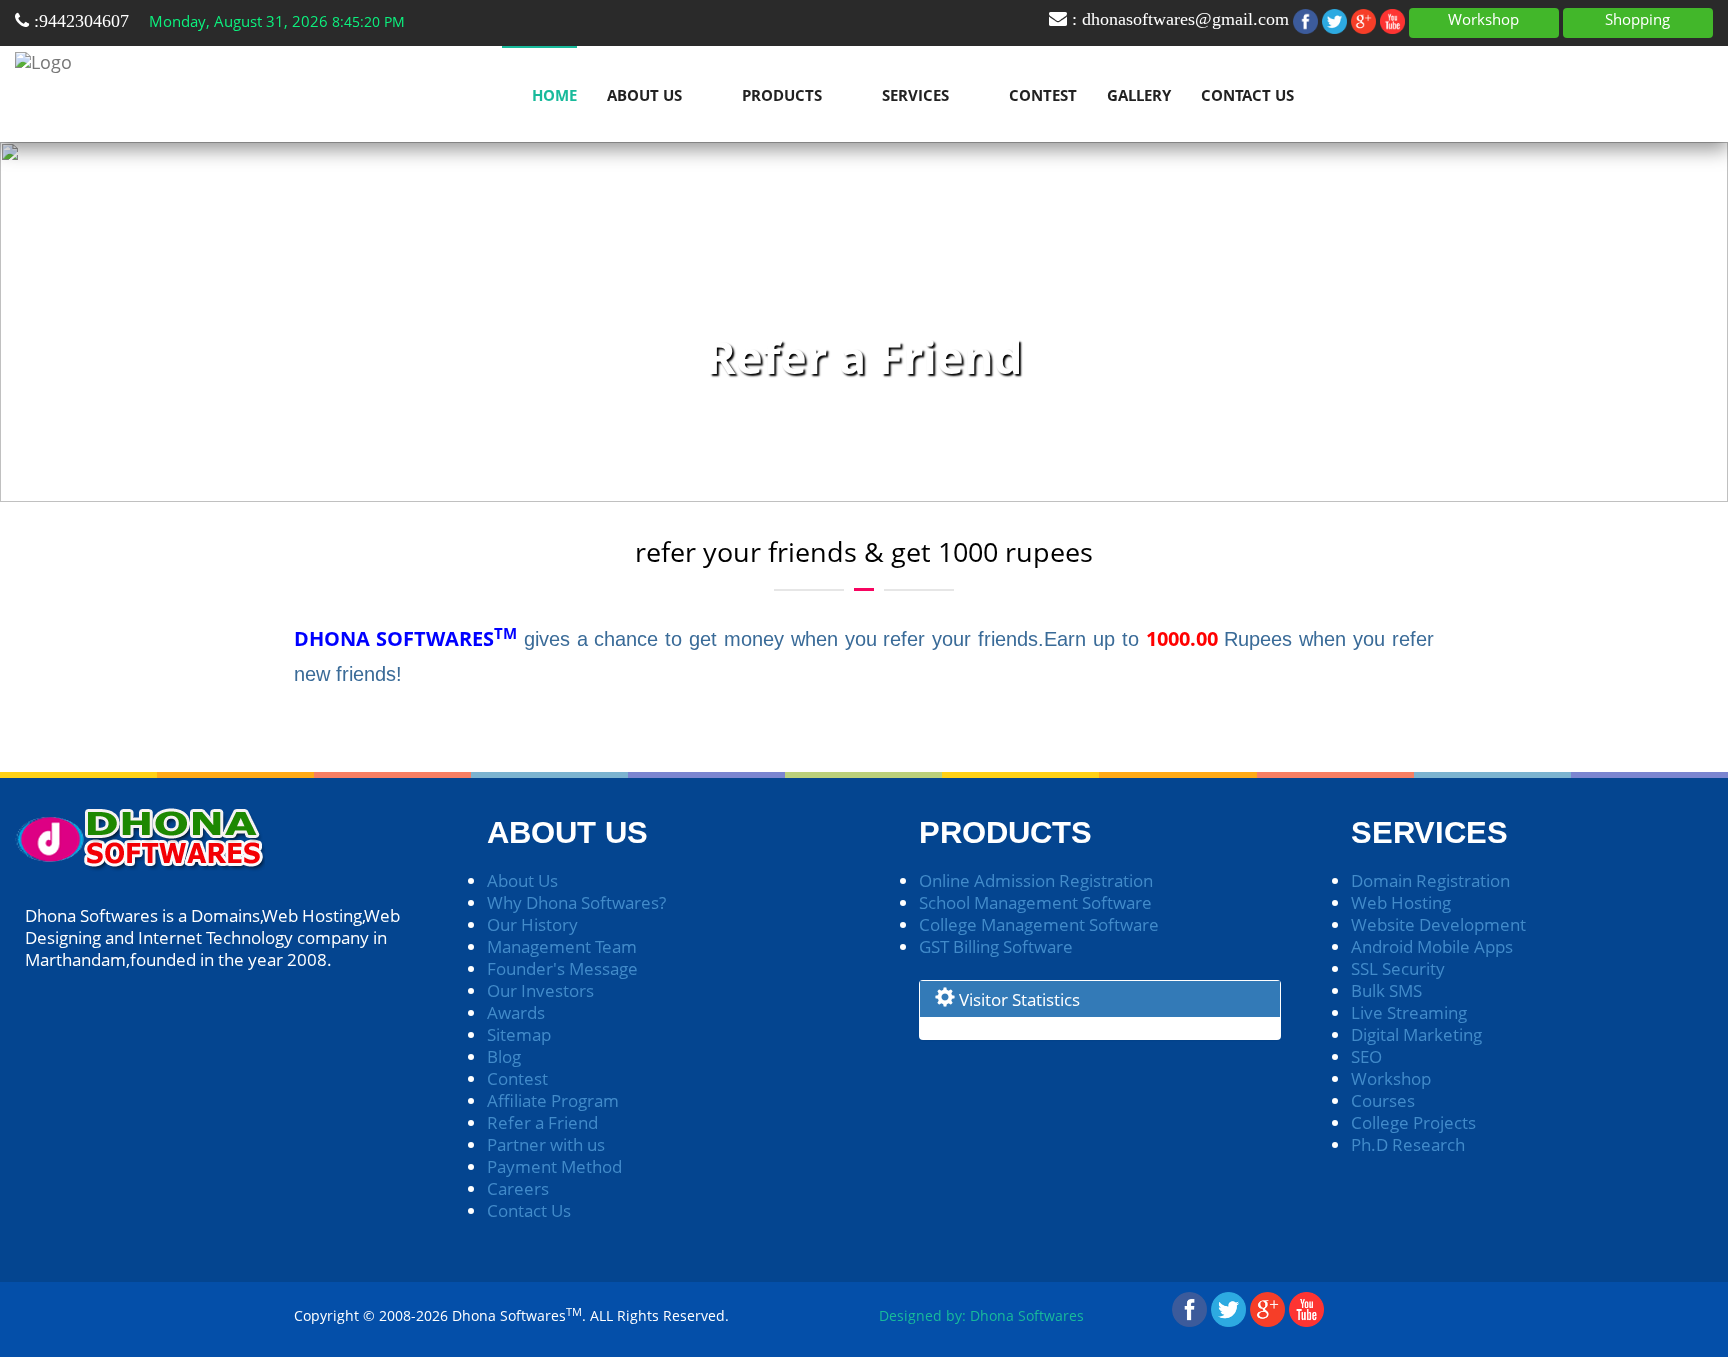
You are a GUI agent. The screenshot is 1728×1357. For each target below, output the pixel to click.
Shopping (1637, 19)
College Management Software (1039, 924)
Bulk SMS (1386, 990)
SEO (1366, 1056)
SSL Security (1398, 968)
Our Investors (540, 990)
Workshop (1483, 19)
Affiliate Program (553, 1100)
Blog (504, 1056)
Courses (1383, 1100)
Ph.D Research (1408, 1144)
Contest (1043, 95)
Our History (532, 924)
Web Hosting (1401, 902)
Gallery (1139, 95)
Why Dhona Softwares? (576, 902)
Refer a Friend (542, 1122)
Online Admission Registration (1036, 880)
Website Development (1438, 924)
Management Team (562, 946)
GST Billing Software (996, 946)
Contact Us (1247, 95)
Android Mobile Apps (1432, 946)
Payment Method (554, 1166)
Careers (518, 1188)
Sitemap (519, 1034)
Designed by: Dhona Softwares (981, 1315)
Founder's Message (562, 968)
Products (782, 95)
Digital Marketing (1416, 1034)
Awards (516, 1012)
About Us (644, 95)
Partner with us (546, 1144)
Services (915, 95)
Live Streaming (1409, 1012)
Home (554, 95)
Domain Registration (1430, 880)
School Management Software (1035, 902)
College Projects (1413, 1122)
